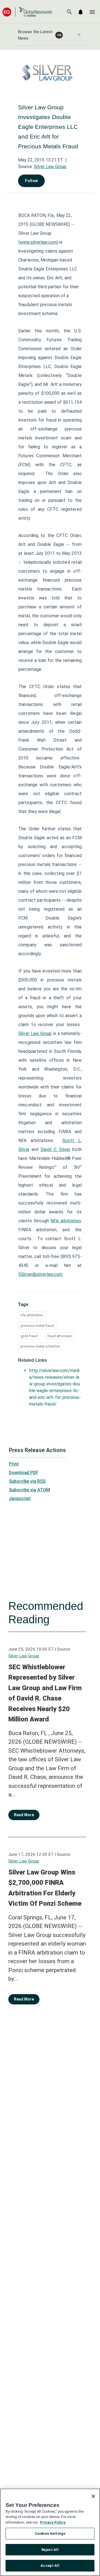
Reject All (50, 2550)
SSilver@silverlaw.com (40, 1274)
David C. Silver (55, 1149)
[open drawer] (92, 12)
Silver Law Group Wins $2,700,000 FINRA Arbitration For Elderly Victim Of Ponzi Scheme (45, 1888)
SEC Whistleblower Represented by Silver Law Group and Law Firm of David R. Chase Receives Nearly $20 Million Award (45, 1693)
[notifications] (81, 12)
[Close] (93, 2496)
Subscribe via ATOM (29, 1490)
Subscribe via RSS (27, 1481)
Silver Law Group (50, 167)
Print (14, 1464)
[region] (50, 2532)
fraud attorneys (59, 1336)
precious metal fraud (37, 1326)
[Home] (27, 12)
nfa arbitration (32, 1315)
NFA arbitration (66, 1221)
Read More (24, 1815)
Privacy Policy (53, 2522)
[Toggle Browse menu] (79, 35)
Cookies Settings (50, 2533)
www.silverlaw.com (38, 242)
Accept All (50, 2566)
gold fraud (29, 1336)
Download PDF (24, 1473)
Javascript (20, 1499)
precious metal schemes (40, 1346)
